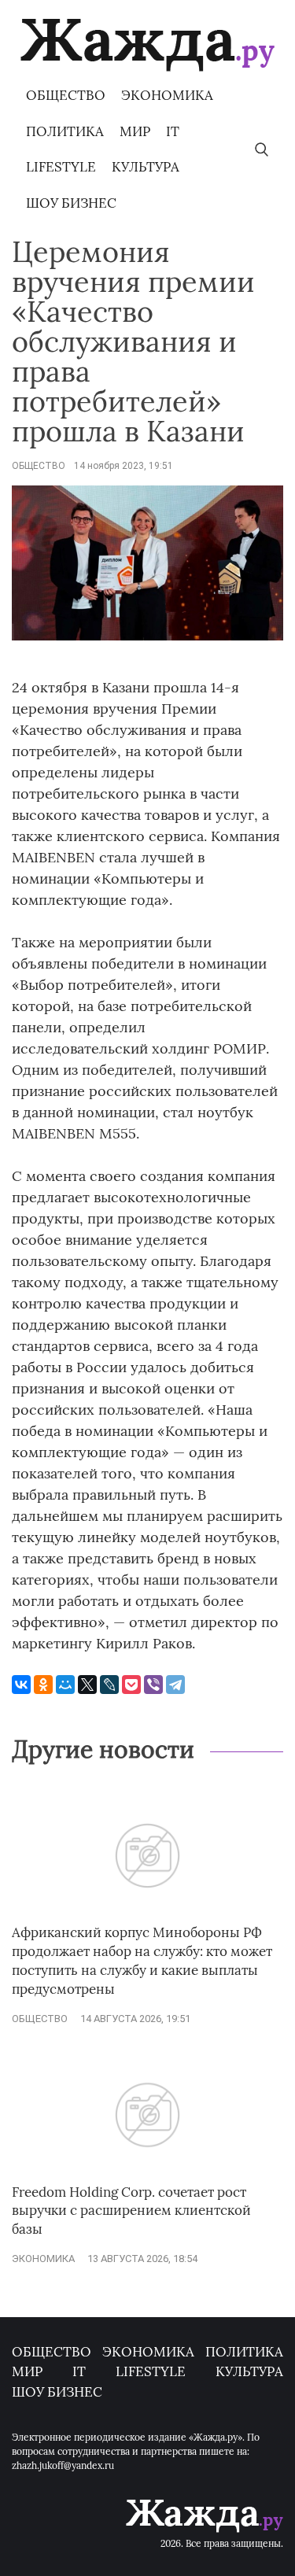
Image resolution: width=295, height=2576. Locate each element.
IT (173, 131)
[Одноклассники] (43, 1685)
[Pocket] (131, 1685)
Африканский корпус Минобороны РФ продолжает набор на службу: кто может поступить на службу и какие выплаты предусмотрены (142, 1960)
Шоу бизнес (71, 203)
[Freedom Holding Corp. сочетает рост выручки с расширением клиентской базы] (147, 2175)
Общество (66, 95)
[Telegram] (175, 1685)
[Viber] (153, 1685)
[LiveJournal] (109, 1685)
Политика (65, 131)
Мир (135, 131)
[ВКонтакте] (21, 1685)
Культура (146, 167)
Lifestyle (61, 167)
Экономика (167, 95)
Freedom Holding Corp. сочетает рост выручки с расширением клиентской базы (131, 2211)
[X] (87, 1685)
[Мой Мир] (65, 1685)
